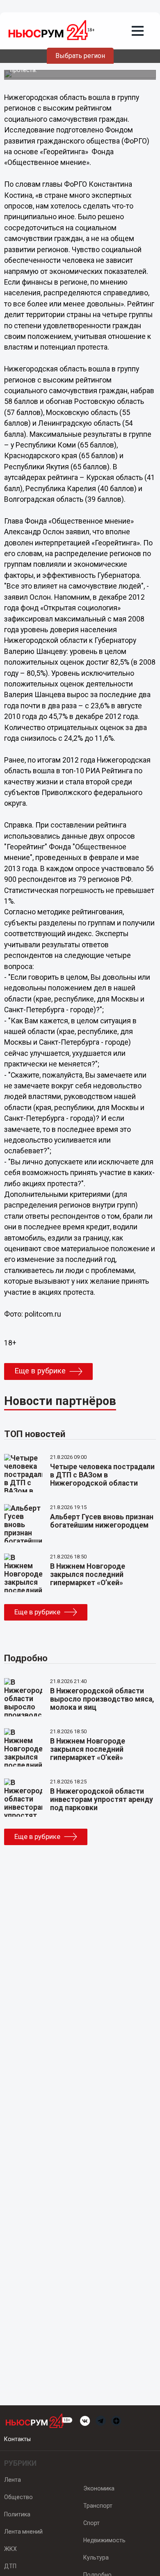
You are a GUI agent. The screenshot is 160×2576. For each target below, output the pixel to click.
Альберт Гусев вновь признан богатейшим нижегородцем (102, 1521)
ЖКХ (10, 2549)
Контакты (17, 2439)
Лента (13, 2480)
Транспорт (98, 2506)
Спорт (91, 2523)
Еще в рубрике (40, 1371)
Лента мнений (23, 2532)
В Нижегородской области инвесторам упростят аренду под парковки (102, 1799)
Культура (96, 2557)
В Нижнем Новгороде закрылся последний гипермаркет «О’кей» (88, 1574)
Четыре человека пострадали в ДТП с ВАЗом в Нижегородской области (102, 1475)
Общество (18, 2497)
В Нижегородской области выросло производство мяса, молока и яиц (102, 1699)
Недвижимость (104, 2540)
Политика (17, 2514)
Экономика (99, 2488)
